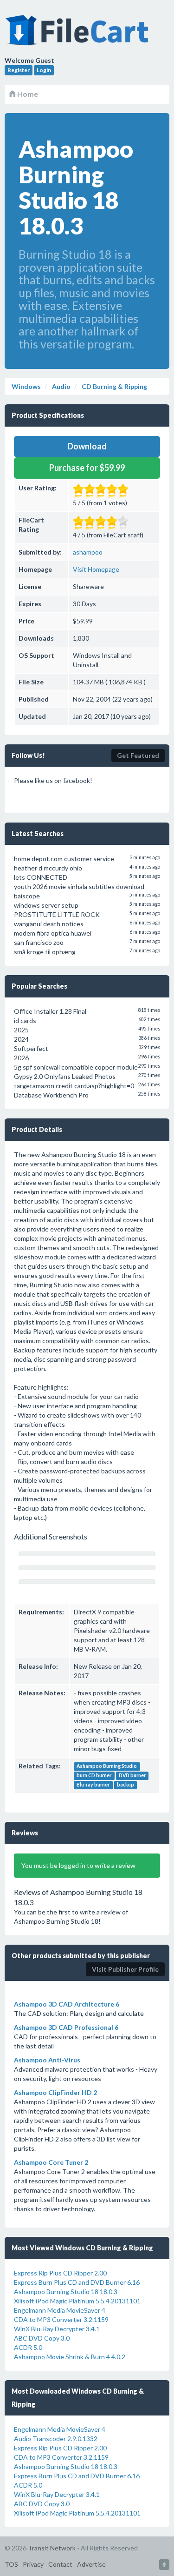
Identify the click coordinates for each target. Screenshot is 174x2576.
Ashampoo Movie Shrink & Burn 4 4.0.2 (70, 2357)
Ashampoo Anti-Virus (47, 2060)
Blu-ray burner (93, 1785)
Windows (26, 386)
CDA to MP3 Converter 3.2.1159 (61, 2319)
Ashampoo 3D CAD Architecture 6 (67, 2004)
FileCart (79, 35)
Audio (61, 386)
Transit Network (52, 2548)
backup (126, 1785)
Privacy (33, 2564)
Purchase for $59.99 (87, 468)
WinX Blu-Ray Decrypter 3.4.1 (57, 2329)
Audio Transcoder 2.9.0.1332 (56, 2439)
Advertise (91, 2564)
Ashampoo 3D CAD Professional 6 (66, 2027)
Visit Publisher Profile (125, 1969)
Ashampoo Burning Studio (107, 1766)
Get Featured (138, 755)
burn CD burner (94, 1776)
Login (44, 70)
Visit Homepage (96, 569)
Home (27, 94)
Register (19, 70)
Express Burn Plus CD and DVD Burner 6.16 (77, 2282)
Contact (60, 2564)
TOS (11, 2564)
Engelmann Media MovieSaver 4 (60, 2310)
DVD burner (132, 1776)
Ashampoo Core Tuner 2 (51, 2162)
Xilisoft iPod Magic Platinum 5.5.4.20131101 (77, 2301)
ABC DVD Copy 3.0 (42, 2338)
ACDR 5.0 (28, 2347)
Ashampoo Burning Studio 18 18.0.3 (66, 2292)
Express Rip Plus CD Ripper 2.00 (60, 2273)
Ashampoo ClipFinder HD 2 (55, 2092)
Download (87, 446)
